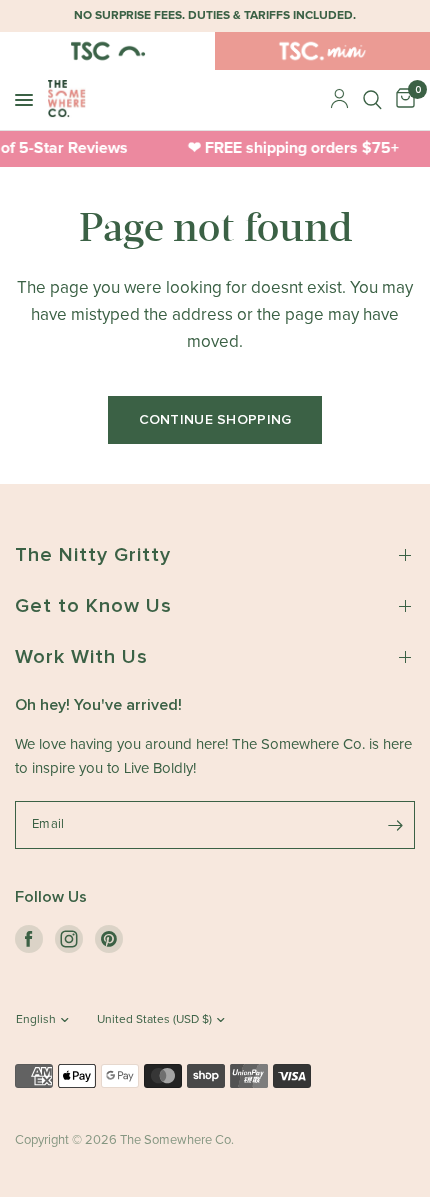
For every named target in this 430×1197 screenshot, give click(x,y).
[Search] (372, 100)
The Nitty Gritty (93, 555)
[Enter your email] (395, 825)
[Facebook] (29, 939)
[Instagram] (69, 939)
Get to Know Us (93, 606)
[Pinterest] (109, 939)
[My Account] (339, 100)
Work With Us (81, 657)
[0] (402, 100)
